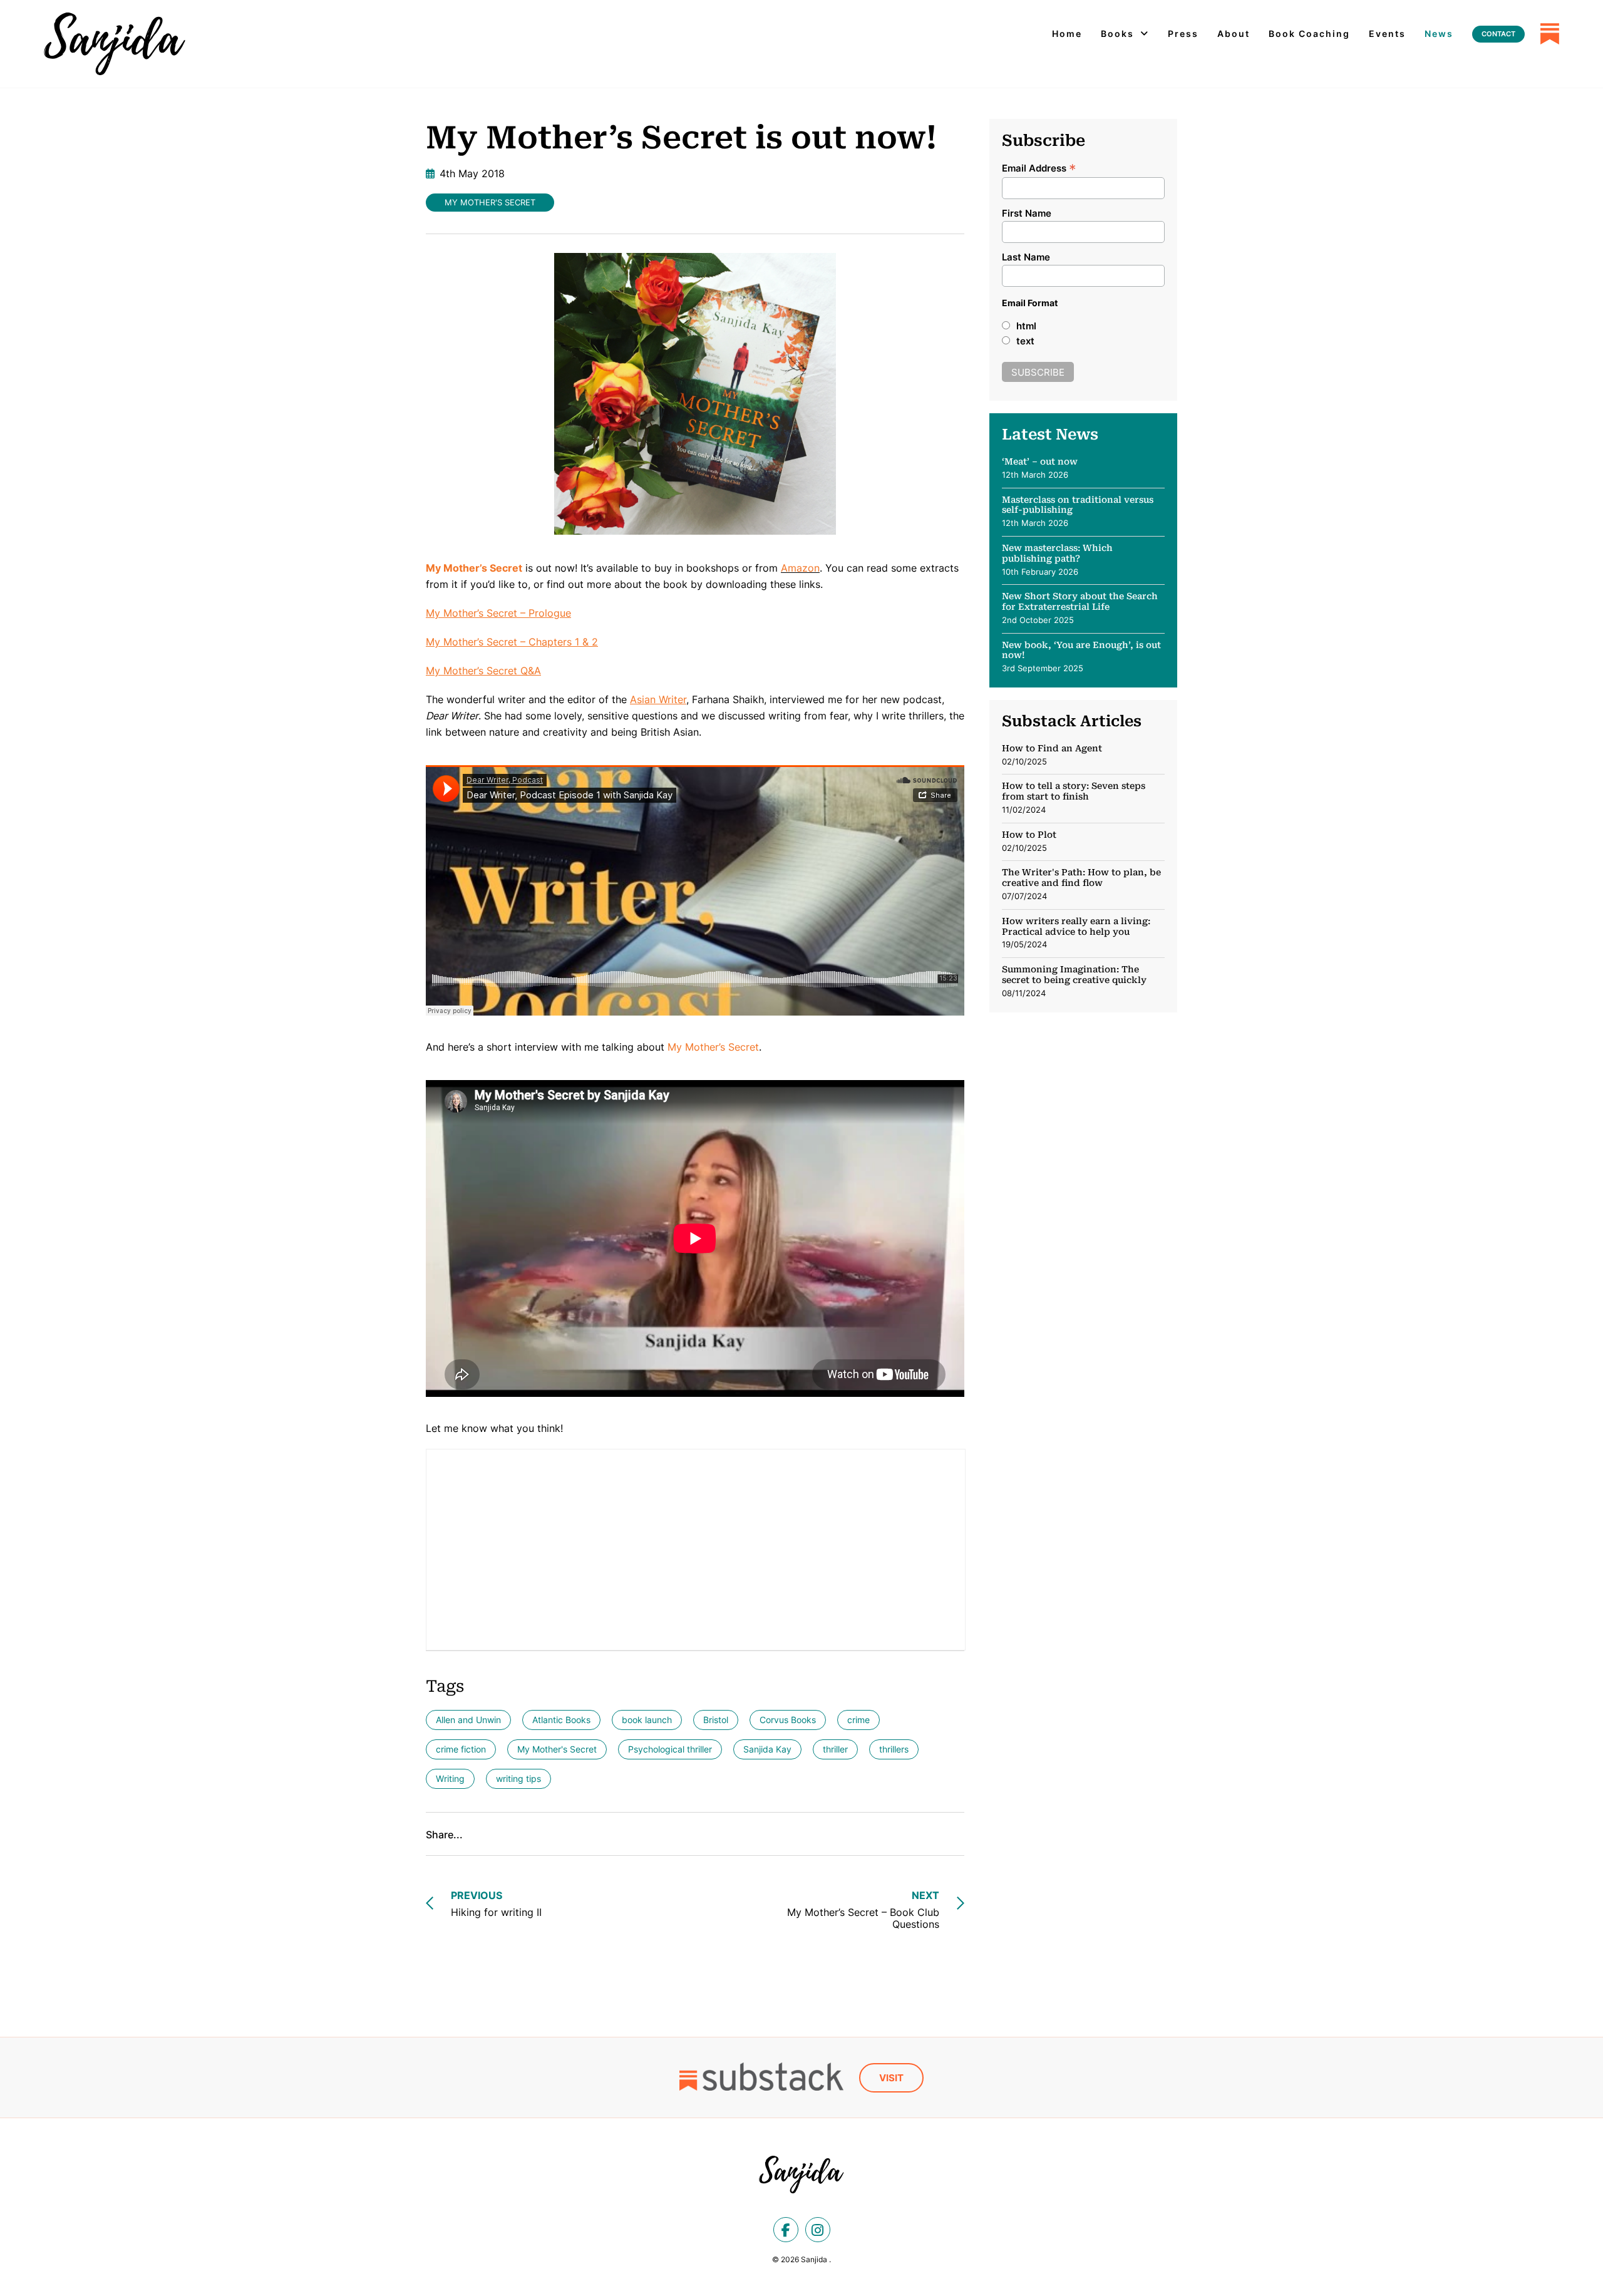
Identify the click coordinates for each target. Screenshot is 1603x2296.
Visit (891, 2078)
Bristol (716, 1720)
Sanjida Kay (767, 1749)
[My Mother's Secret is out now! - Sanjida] (115, 44)
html (1026, 326)
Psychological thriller (670, 1749)
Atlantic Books (561, 1720)
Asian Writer (658, 699)
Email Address (1039, 167)
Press (1183, 33)
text (1025, 341)
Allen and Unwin (468, 1720)
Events (1387, 33)
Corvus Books (788, 1720)
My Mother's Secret (490, 202)
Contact (1498, 34)
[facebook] (786, 2230)
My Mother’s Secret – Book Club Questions (863, 1910)
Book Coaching (1309, 33)
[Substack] (1550, 34)
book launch (647, 1720)
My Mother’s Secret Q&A (483, 671)
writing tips (518, 1779)
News (1439, 33)
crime (858, 1720)
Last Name (1026, 257)
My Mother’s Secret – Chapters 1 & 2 (512, 642)
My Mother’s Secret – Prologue (498, 613)
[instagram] (818, 2230)
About (1234, 33)
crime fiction (461, 1749)
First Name (1027, 213)
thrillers (894, 1749)
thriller (835, 1749)
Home (1067, 33)
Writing (450, 1779)
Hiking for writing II (496, 1904)
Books (1117, 33)
